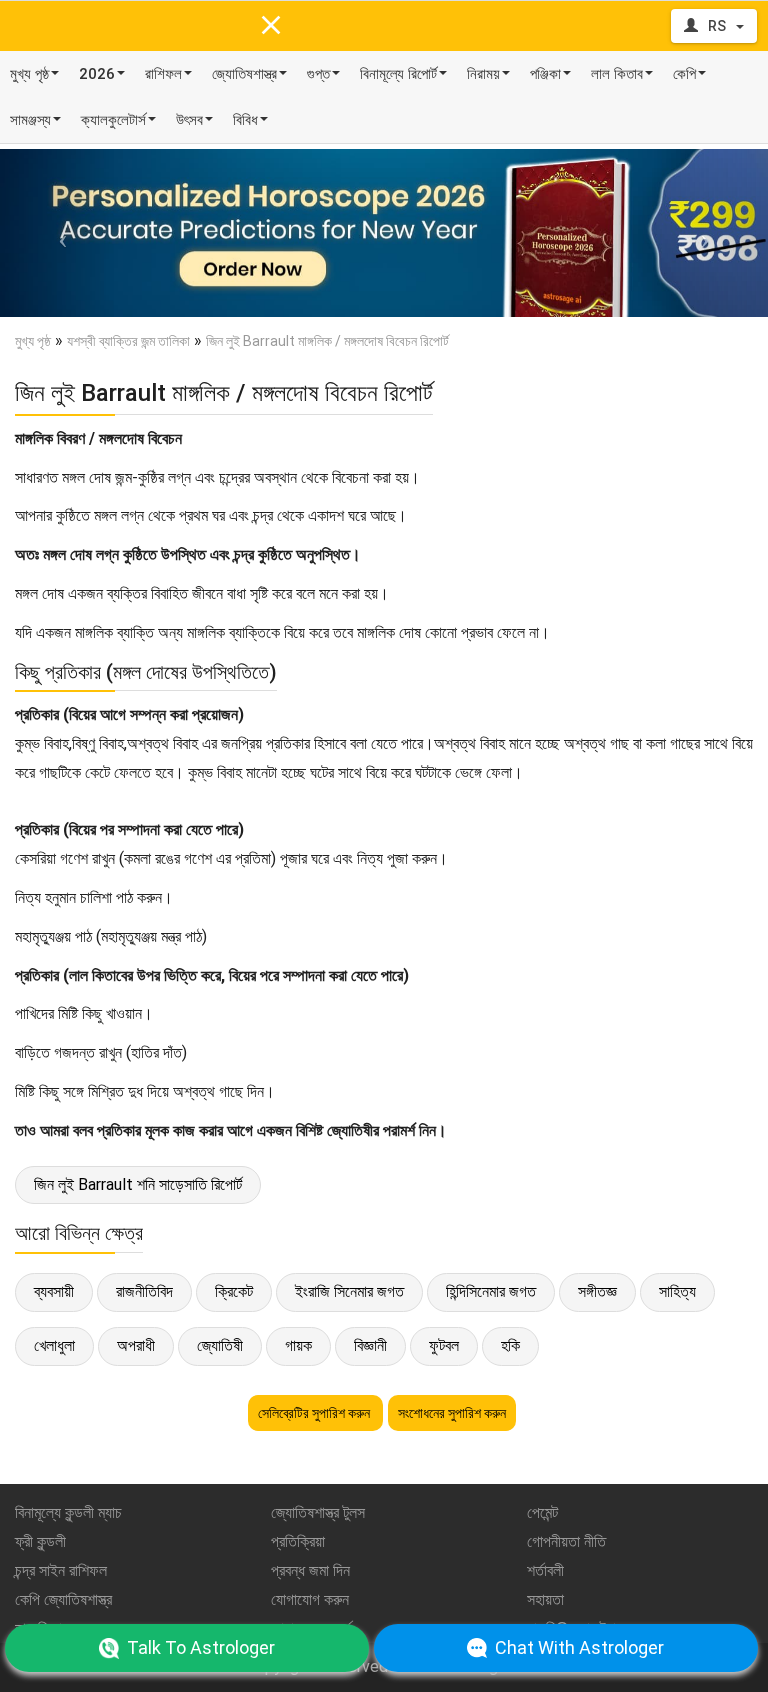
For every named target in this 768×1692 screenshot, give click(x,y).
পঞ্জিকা (545, 74)
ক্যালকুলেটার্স (113, 120)
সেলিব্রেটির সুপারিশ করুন (315, 1413)
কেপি (684, 74)
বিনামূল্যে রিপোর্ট (398, 74)
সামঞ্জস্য (30, 120)
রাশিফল (163, 74)
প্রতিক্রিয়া (298, 1541)
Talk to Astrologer (201, 1647)
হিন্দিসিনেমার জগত (491, 1291)
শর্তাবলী (545, 1570)
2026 (97, 74)
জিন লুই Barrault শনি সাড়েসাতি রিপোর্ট (138, 1184)
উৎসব (189, 120)
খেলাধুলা (54, 1345)
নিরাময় (483, 74)
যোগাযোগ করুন (310, 1599)
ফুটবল (444, 1345)
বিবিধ (245, 120)
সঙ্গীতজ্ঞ (597, 1291)
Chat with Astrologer (579, 1647)
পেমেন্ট (542, 1512)
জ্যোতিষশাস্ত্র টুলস (318, 1512)
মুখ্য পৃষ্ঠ (29, 74)
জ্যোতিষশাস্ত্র (244, 74)
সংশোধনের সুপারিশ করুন (452, 1413)
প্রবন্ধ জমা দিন (310, 1570)
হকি (510, 1345)
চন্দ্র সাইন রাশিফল (61, 1570)
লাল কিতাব (617, 74)
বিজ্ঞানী (370, 1345)
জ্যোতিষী (220, 1345)
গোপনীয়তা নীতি (566, 1541)
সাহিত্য (677, 1291)
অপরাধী (136, 1345)
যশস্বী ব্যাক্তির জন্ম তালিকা (128, 341)
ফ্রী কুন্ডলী (40, 1541)
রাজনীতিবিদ (144, 1291)
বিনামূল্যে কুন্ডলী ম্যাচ (68, 1512)
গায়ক (298, 1345)
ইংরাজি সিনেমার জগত (349, 1291)
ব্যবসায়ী (54, 1291)
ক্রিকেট (234, 1291)
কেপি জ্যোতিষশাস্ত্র (63, 1599)
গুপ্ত (318, 74)
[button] (57, 233)
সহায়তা (545, 1599)
